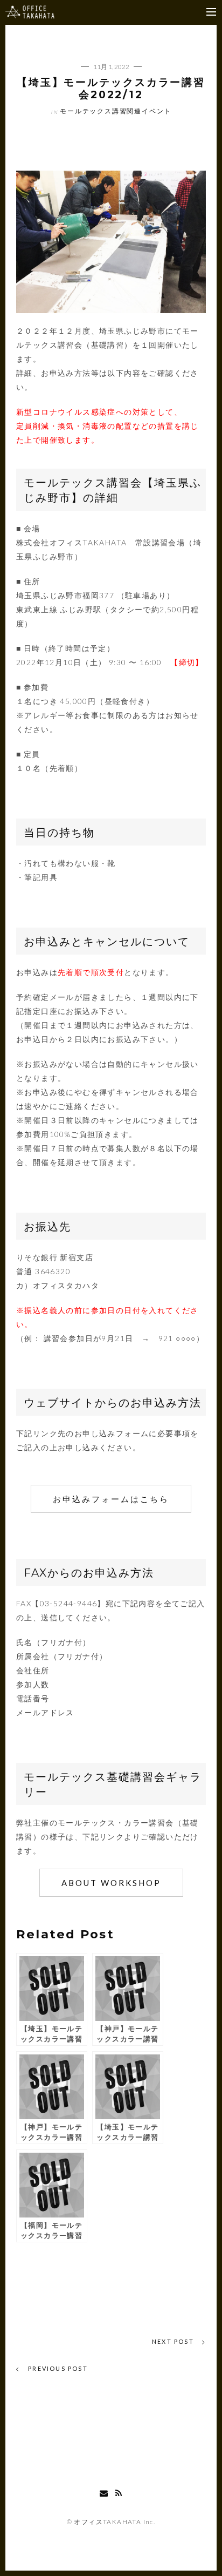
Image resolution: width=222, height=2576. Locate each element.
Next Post (174, 2341)
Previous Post (57, 2368)
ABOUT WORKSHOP (111, 1883)
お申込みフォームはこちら (111, 1499)
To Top (111, 2465)
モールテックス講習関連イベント (116, 111)
